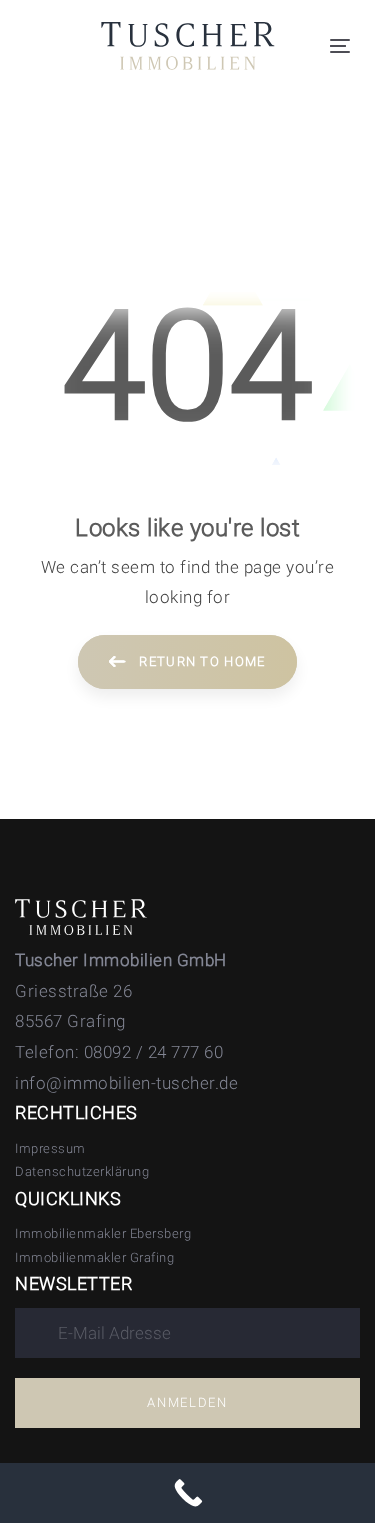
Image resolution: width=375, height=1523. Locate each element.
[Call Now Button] (187, 1493)
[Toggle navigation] (340, 45)
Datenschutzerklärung (82, 1171)
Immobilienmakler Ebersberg (103, 1233)
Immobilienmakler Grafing (94, 1257)
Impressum (50, 1148)
